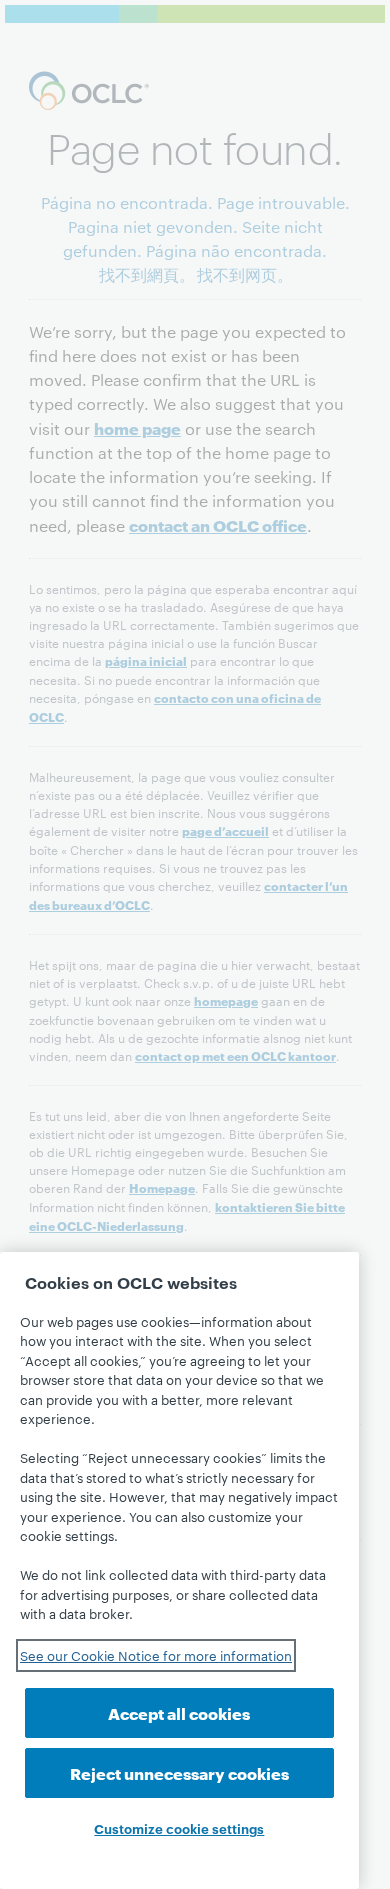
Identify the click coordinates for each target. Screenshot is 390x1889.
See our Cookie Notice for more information (156, 1655)
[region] (179, 1570)
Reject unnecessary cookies (179, 1772)
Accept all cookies (179, 1712)
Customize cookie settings (179, 1828)
